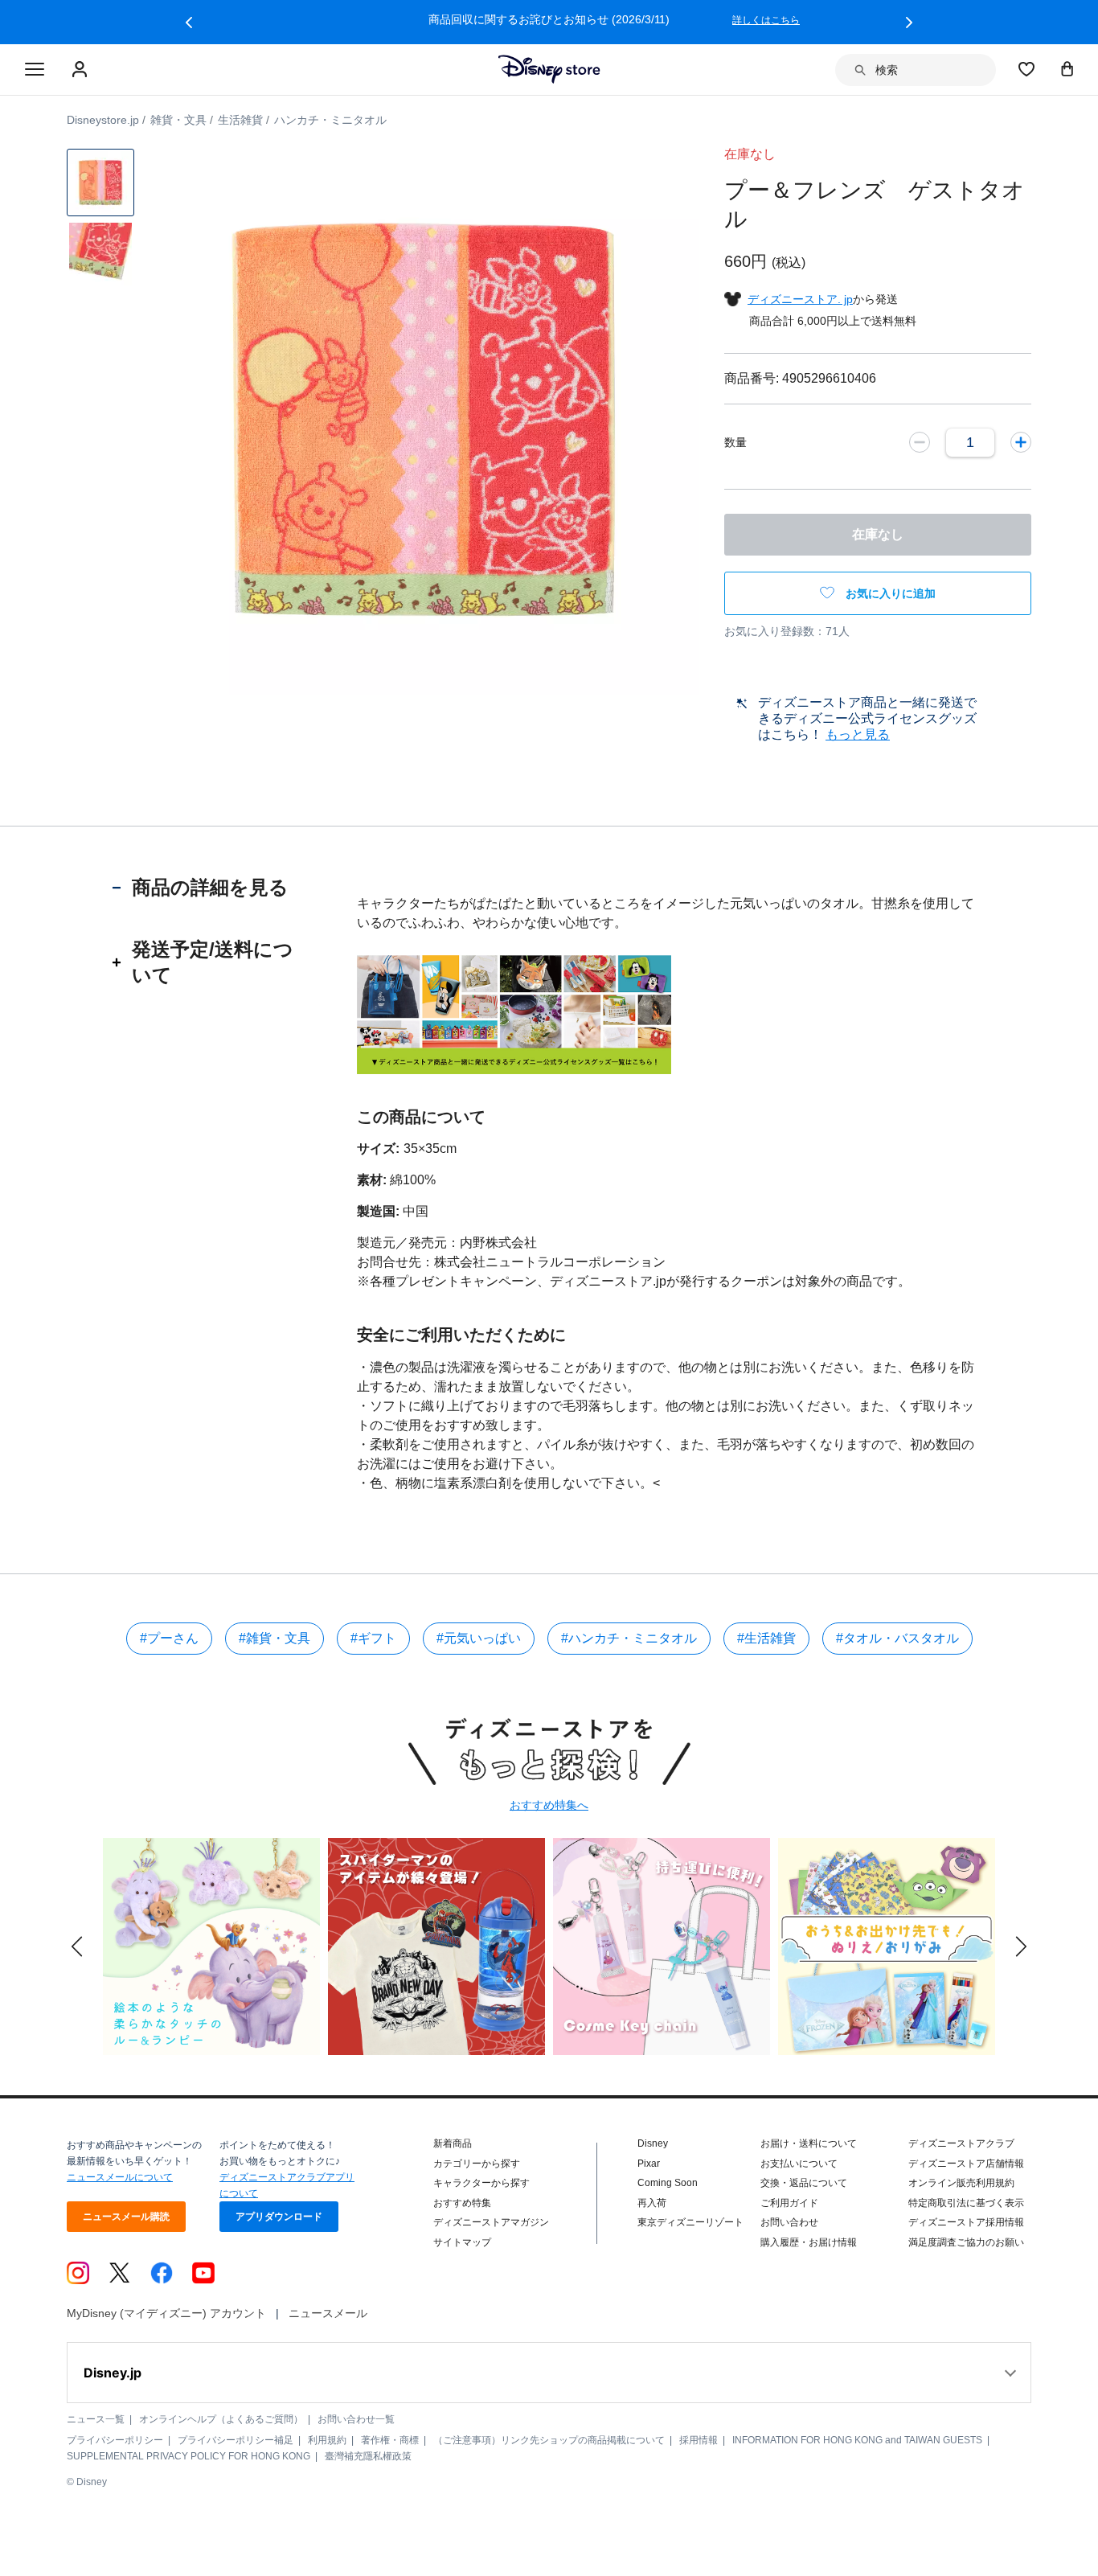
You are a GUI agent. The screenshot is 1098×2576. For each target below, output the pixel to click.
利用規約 (327, 2440)
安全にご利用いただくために (461, 1335)
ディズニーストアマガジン (491, 2222)
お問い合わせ (789, 2222)
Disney (653, 2143)
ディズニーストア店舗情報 (966, 2164)
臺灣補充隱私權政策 (368, 2456)
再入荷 (652, 2203)
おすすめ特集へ (549, 1805)
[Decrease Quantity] (920, 442)
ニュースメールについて (120, 2177)
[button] (189, 23)
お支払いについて (799, 2164)
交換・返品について (804, 2183)
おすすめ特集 (462, 2203)
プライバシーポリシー (115, 2440)
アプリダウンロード (279, 2217)
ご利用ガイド (789, 2203)
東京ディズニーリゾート (690, 2222)
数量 (735, 442)
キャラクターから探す (481, 2183)
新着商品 (453, 2143)
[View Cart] (1067, 68)
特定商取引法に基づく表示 (966, 2203)
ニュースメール (328, 2313)
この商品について (421, 1117)
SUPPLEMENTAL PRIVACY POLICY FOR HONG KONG (188, 2456)
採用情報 (699, 2440)
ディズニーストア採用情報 (966, 2222)
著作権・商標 (390, 2440)
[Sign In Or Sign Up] (82, 70)
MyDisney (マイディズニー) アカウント (166, 2313)
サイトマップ (462, 2242)
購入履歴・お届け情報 (809, 2242)
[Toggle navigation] (35, 70)
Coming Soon (668, 2183)
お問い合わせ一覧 (356, 2419)
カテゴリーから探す (477, 2164)
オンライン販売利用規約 (961, 2183)
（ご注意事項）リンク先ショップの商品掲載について (549, 2440)
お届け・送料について (809, 2143)
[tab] (210, 888)
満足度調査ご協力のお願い (966, 2242)
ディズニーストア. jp (800, 299)
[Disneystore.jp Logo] (549, 69)
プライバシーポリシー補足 (236, 2440)
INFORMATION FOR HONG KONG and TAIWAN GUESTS (857, 2440)
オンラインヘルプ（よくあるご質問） (221, 2419)
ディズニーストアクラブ (961, 2143)
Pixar (649, 2164)
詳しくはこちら (766, 20)
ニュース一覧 (96, 2419)
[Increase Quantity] (1021, 442)
